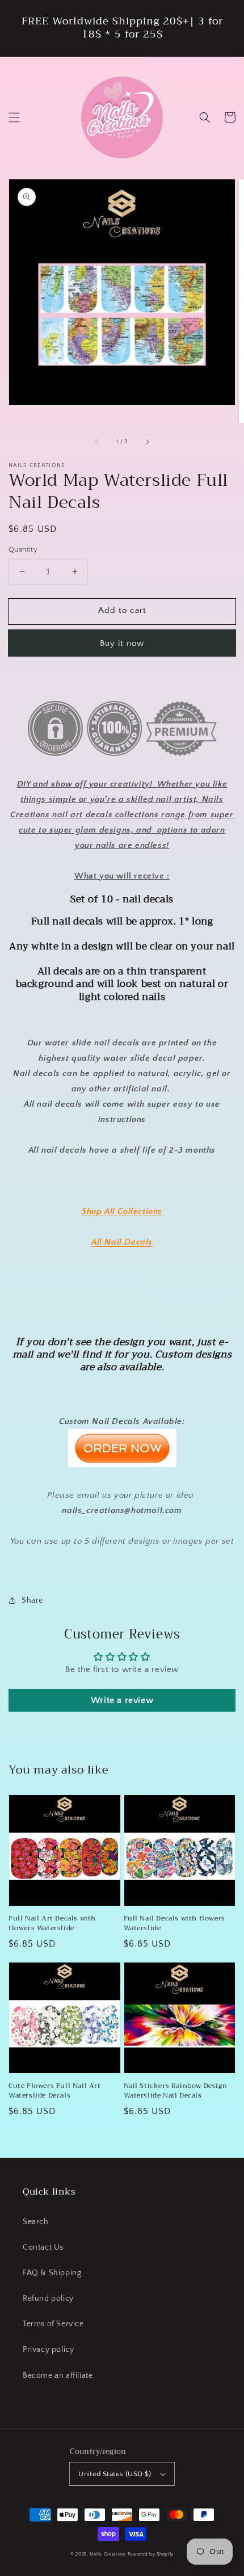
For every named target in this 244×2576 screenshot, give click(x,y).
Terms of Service (53, 2324)
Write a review (122, 1700)
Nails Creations (108, 2554)
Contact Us (43, 2247)
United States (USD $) (115, 2474)
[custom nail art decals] (122, 1465)
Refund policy (48, 2298)
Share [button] (32, 1600)
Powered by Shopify (151, 2554)
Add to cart (122, 610)
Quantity (23, 549)
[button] (14, 117)
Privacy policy (48, 2350)
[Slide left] (97, 442)
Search (36, 2222)
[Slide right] (147, 442)
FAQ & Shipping (52, 2273)
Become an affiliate (58, 2376)
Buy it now (122, 643)
